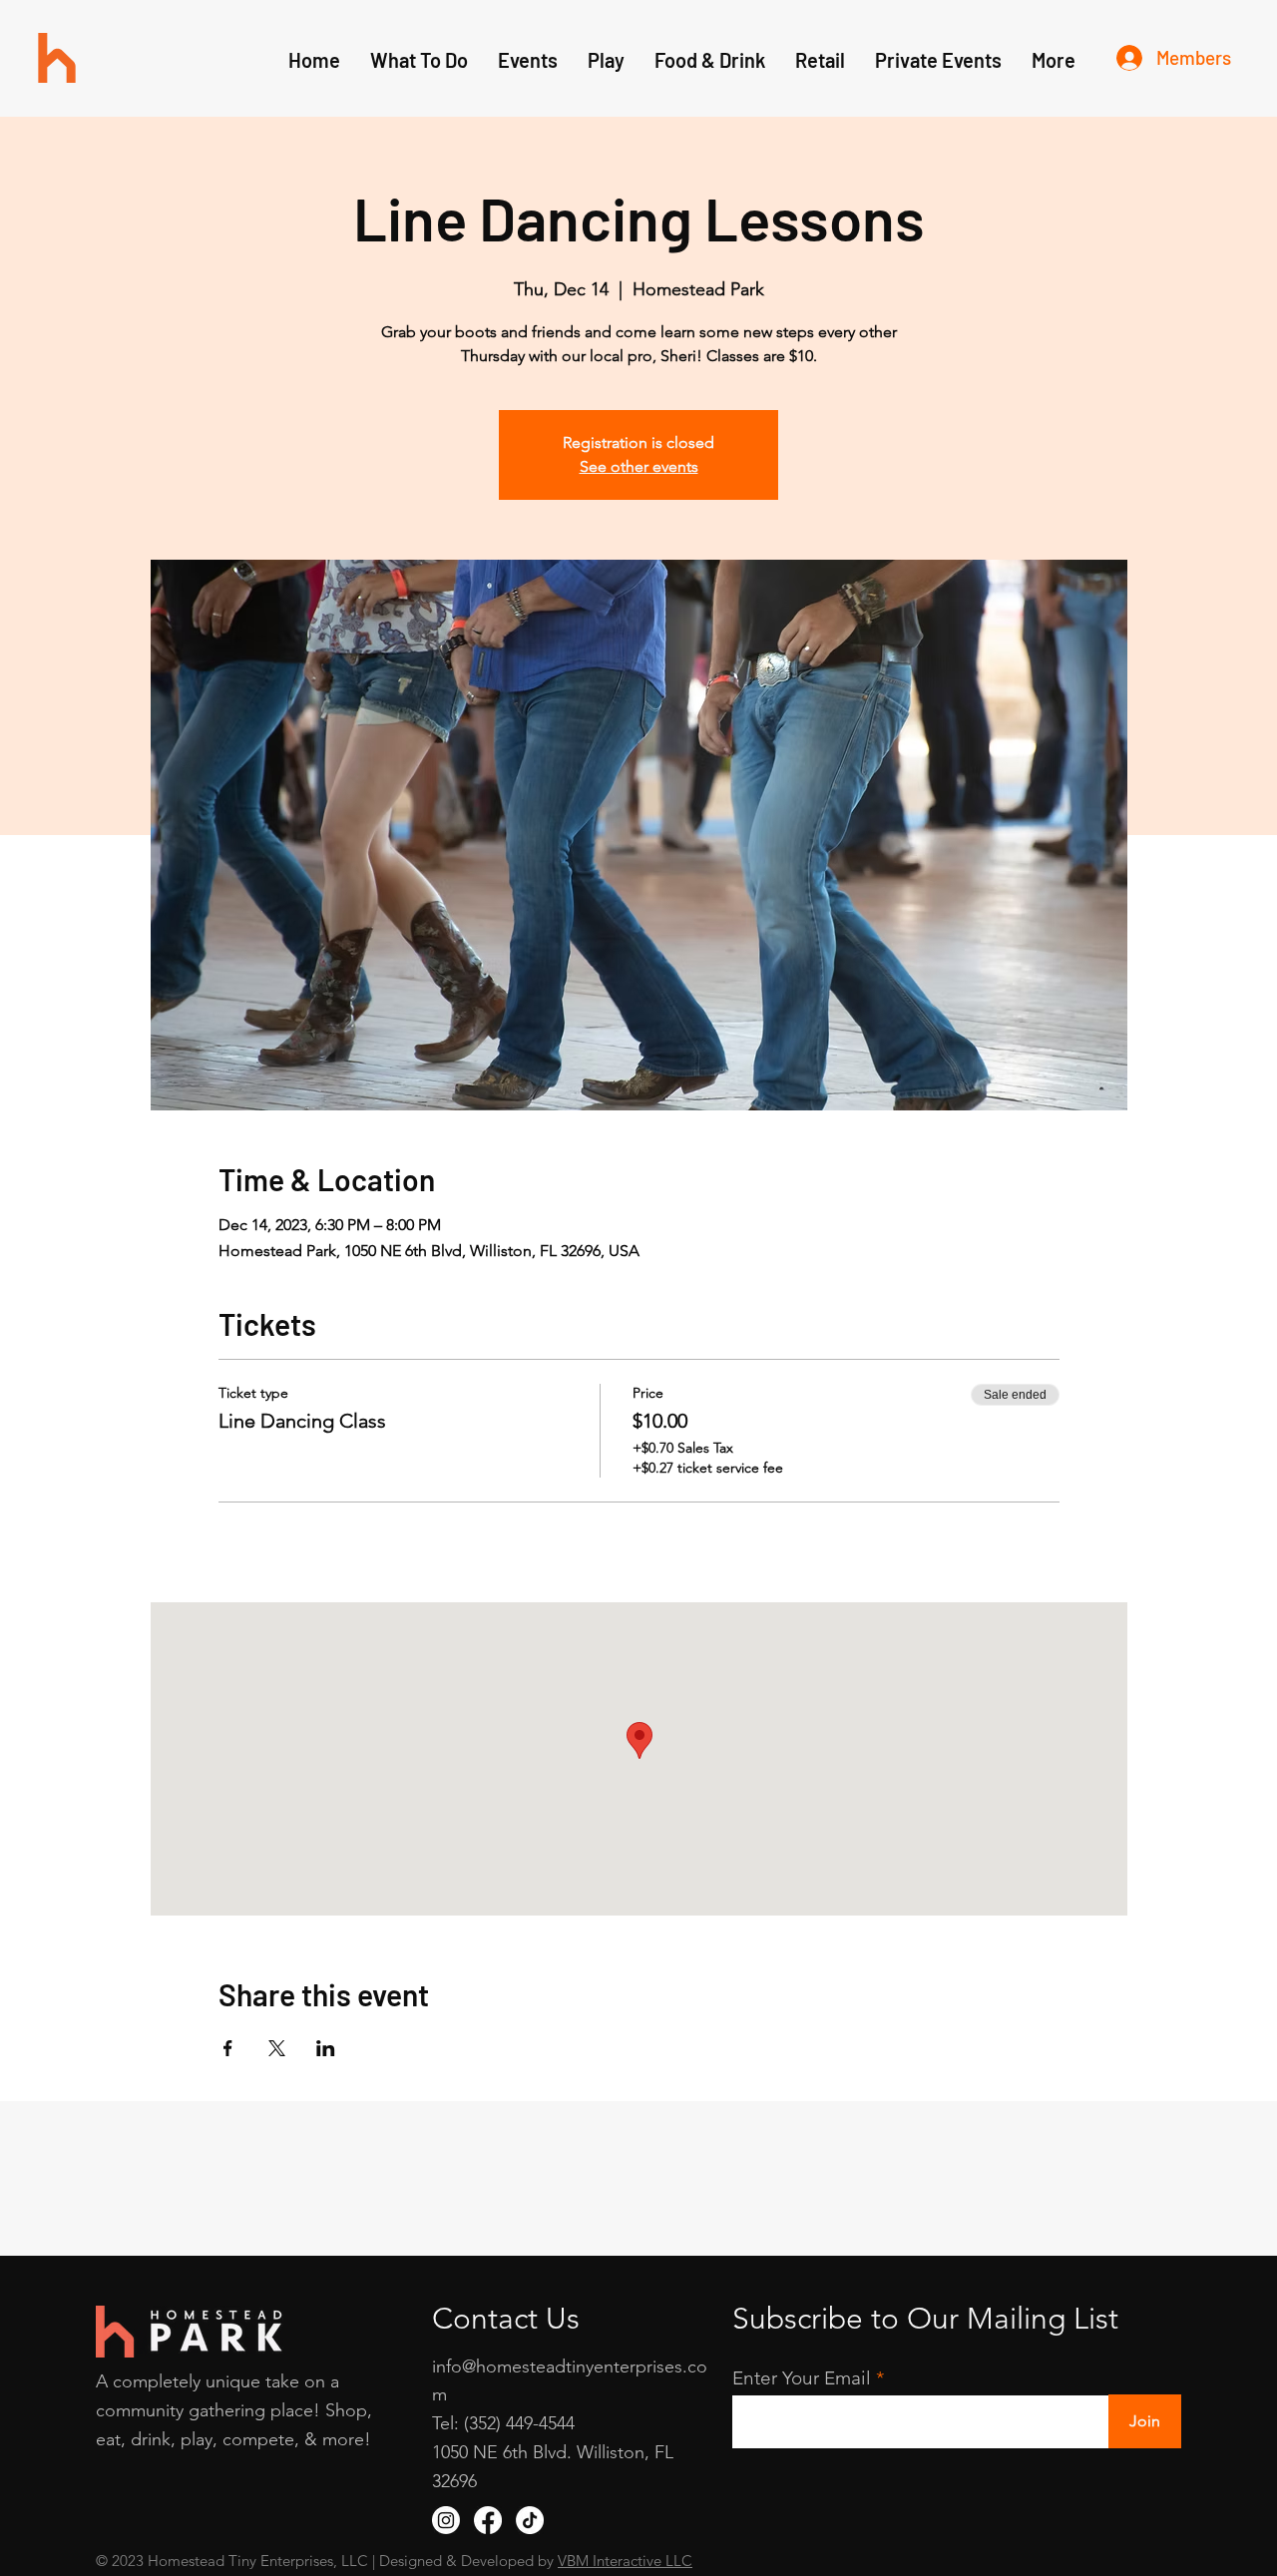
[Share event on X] (277, 2048)
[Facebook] (488, 2520)
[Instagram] (446, 2520)
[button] (606, 60)
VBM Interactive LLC (625, 2561)
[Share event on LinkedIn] (326, 2048)
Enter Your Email (802, 2378)
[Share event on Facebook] (228, 2048)
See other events (639, 466)
